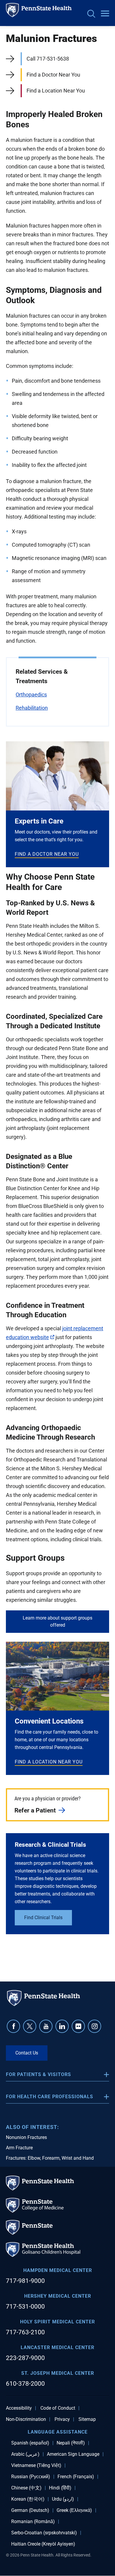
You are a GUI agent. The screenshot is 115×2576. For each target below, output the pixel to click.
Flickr (78, 2026)
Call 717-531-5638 (48, 59)
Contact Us (27, 2053)
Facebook (13, 2026)
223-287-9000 (25, 2358)
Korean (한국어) (28, 2499)
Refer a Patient (35, 1810)
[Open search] (91, 14)
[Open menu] (105, 14)
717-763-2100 (25, 2332)
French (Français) (76, 2477)
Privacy (62, 2419)
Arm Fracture (19, 2148)
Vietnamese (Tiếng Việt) (36, 2465)
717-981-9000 (25, 2281)
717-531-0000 (25, 2307)
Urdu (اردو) (63, 2499)
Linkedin (62, 2026)
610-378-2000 (25, 2384)
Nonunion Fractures (26, 2137)
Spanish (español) (30, 2443)
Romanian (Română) (33, 2522)
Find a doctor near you (47, 854)
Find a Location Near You (56, 91)
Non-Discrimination (26, 2419)
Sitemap (87, 2419)
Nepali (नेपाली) (71, 2443)
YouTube (46, 2026)
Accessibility (19, 2408)
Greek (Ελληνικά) (74, 2510)
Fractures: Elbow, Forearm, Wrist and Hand (50, 2158)
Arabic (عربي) (25, 2454)
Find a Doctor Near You (53, 75)
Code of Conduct (58, 2408)
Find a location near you (49, 1762)
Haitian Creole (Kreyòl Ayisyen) (43, 2544)
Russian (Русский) (31, 2477)
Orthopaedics (31, 695)
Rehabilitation (32, 708)
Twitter (30, 2026)
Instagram (95, 2026)
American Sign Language (73, 2454)
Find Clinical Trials (43, 1918)
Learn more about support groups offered (57, 1621)
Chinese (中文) (26, 2488)
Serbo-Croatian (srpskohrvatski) (44, 2533)
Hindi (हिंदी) (60, 2488)
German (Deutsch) (30, 2510)
